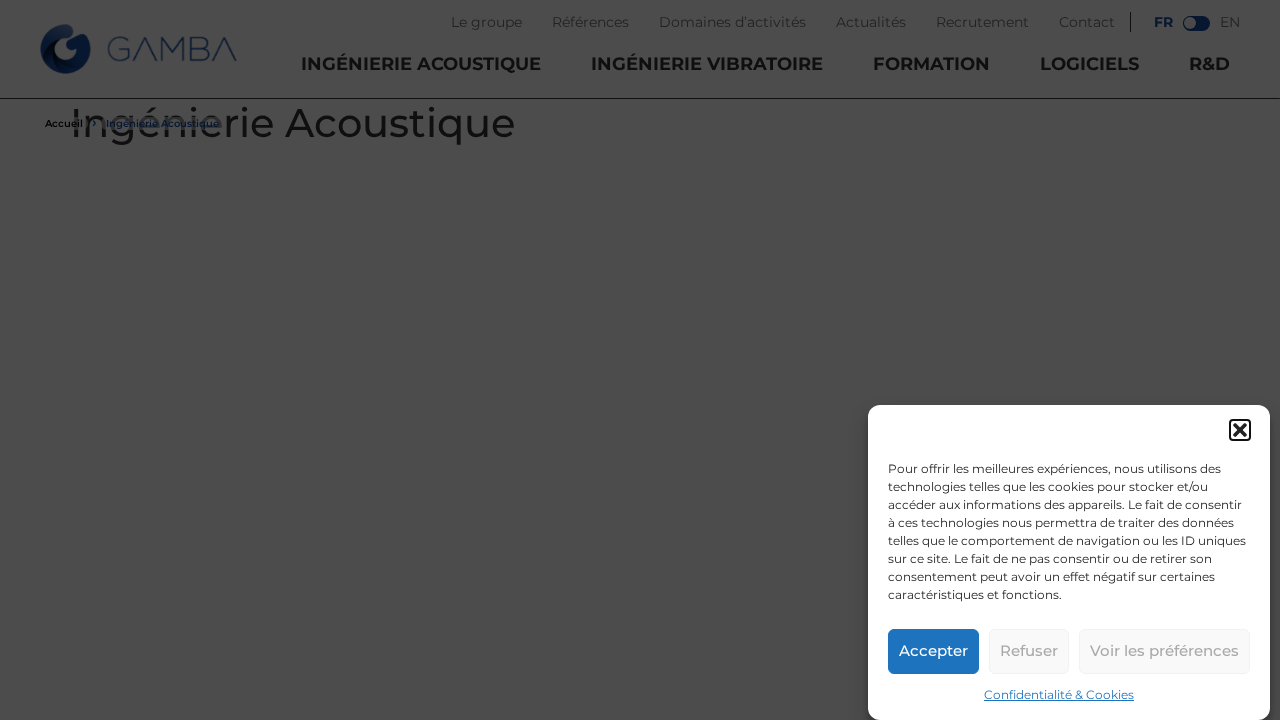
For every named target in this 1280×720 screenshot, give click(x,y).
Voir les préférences (1164, 651)
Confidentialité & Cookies (1059, 694)
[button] (1240, 430)
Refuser (1029, 651)
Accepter (933, 651)
